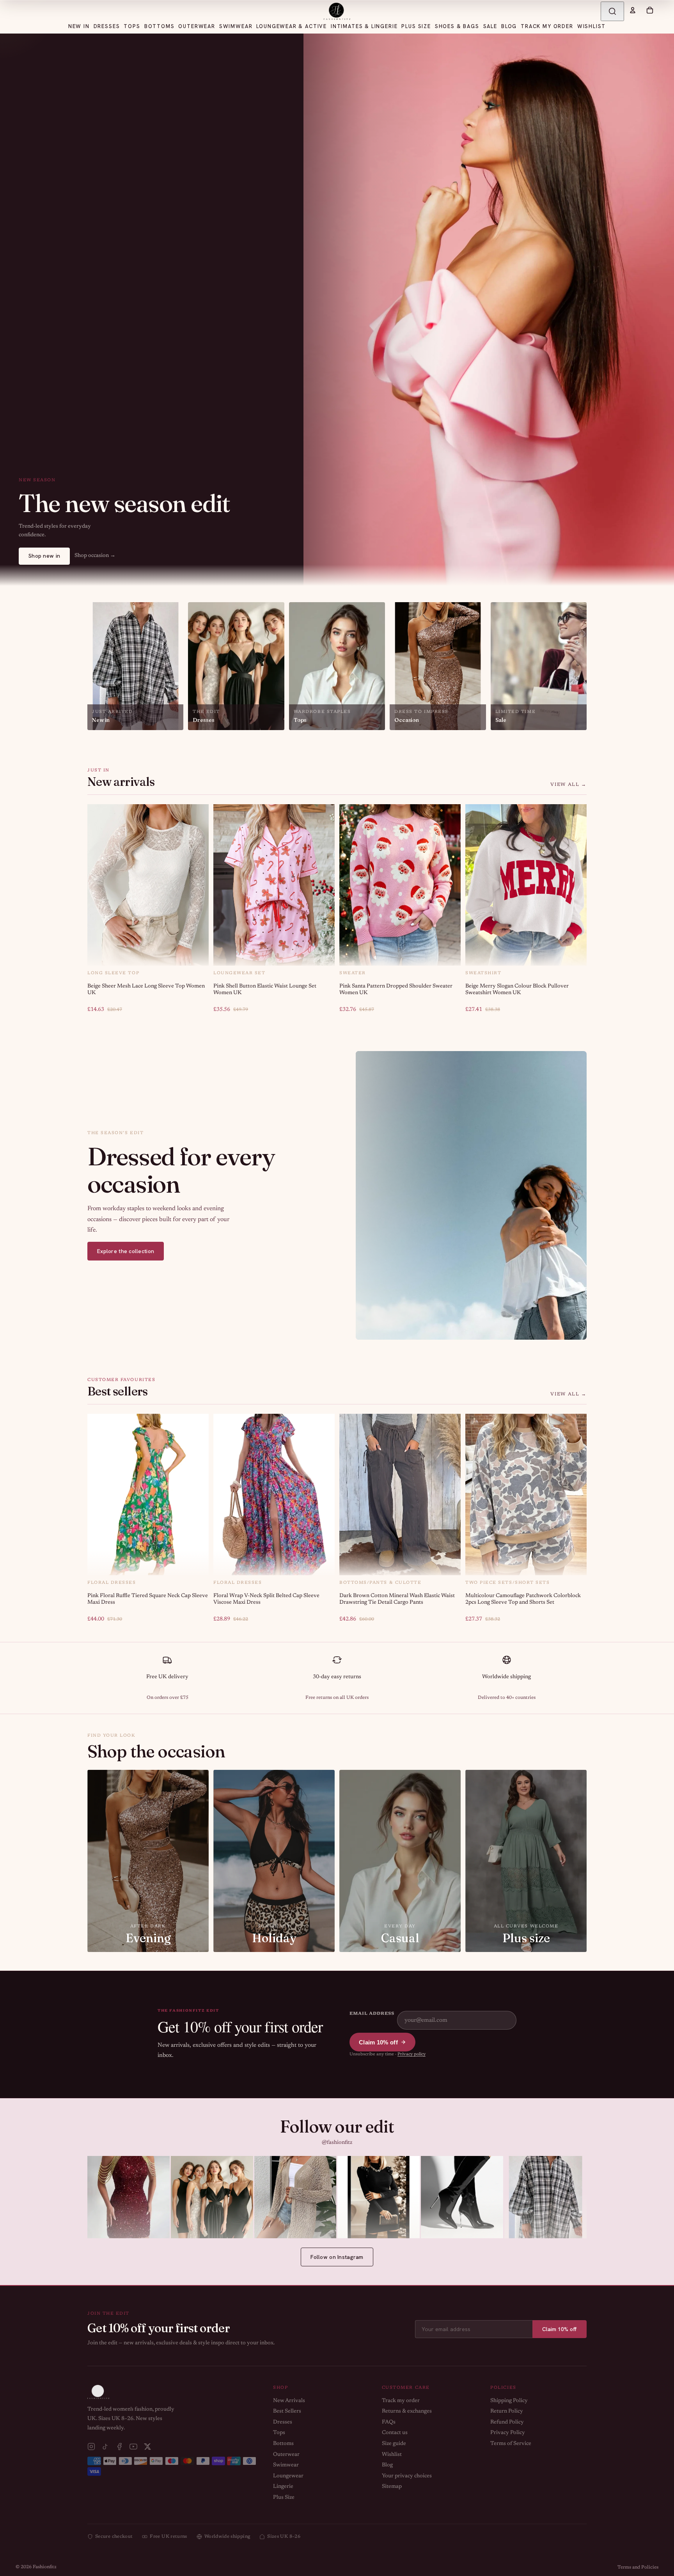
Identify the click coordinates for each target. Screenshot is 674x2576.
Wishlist (392, 2455)
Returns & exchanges (407, 2411)
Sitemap (392, 2487)
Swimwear (286, 2465)
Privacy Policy (508, 2433)
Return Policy (507, 2411)
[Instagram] (91, 2447)
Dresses (283, 2422)
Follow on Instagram (337, 2257)
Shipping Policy (509, 2401)
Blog (387, 2465)
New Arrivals (289, 2401)
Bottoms (283, 2444)
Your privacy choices (407, 2476)
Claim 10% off (378, 2042)
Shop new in (44, 556)
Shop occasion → (95, 556)
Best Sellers (287, 2411)
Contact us (395, 2433)
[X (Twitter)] (147, 2447)
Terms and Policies (638, 2567)
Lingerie (283, 2487)
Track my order (401, 2401)
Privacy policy (411, 2054)
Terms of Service (511, 2444)
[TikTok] (105, 2447)
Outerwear (286, 2455)
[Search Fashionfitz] (612, 11)
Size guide (394, 2444)
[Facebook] (119, 2447)
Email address (372, 2014)
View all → (568, 785)
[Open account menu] (633, 10)
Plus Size (284, 2498)
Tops (279, 2433)
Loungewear (288, 2476)
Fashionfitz (45, 2567)
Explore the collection (126, 1251)
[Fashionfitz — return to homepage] (337, 11)
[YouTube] (133, 2447)
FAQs (389, 2422)
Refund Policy (507, 2422)
